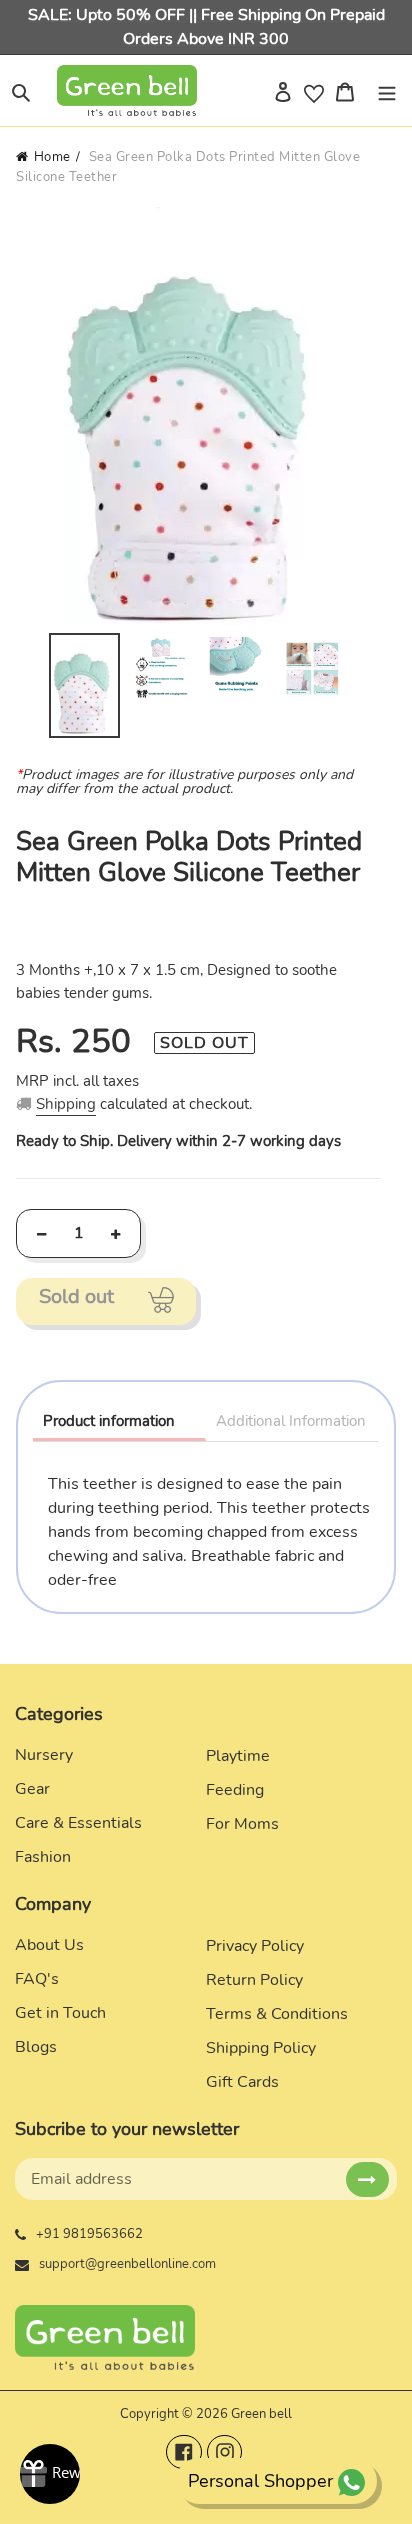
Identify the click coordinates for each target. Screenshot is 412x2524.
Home (52, 157)
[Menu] (387, 91)
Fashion (43, 1857)
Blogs (36, 2047)
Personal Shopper (260, 2481)
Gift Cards (242, 2082)
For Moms (242, 1824)
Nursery (44, 1755)
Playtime (238, 1756)
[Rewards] (50, 2474)
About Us (49, 1945)
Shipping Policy (261, 2048)
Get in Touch (60, 2013)
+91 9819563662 (89, 2234)
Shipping (66, 1104)
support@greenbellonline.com (127, 2264)
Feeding (235, 1790)
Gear (32, 1789)
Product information (109, 1421)
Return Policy (254, 1980)
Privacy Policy (255, 1946)
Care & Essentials (78, 1823)
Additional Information (291, 1421)
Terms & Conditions (277, 2014)
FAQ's (37, 1979)
